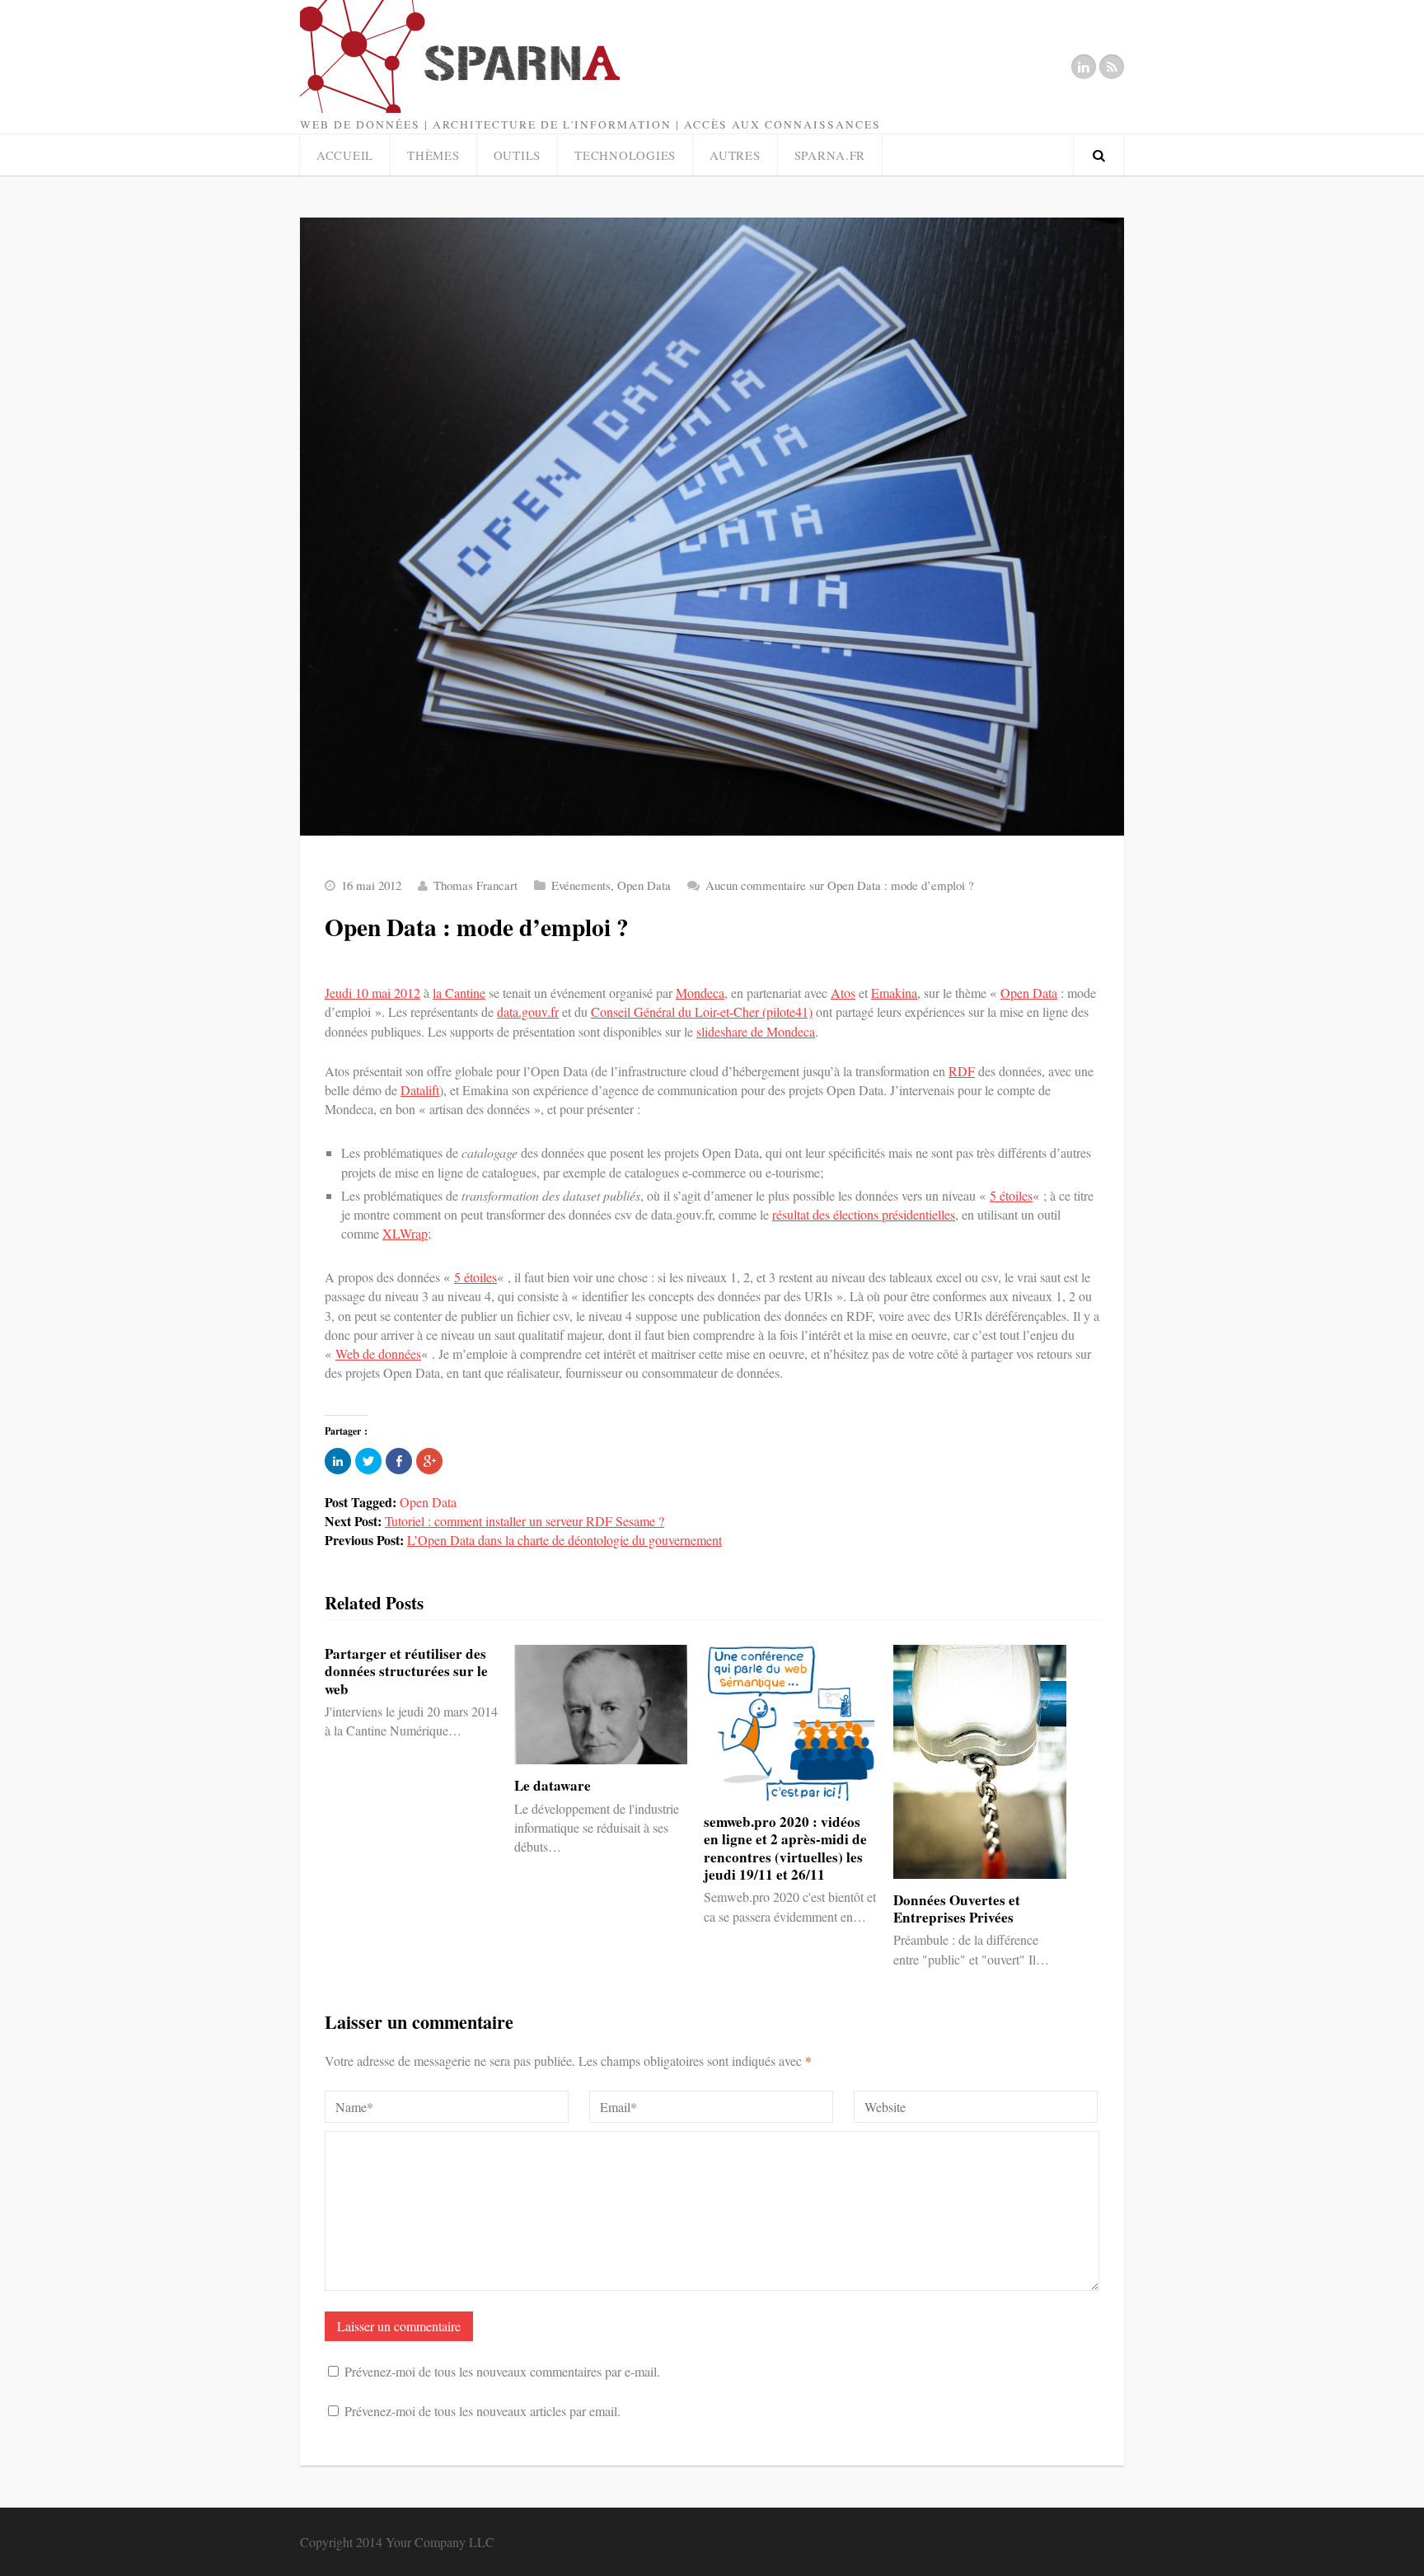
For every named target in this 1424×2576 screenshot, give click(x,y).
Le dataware (553, 1785)
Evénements (581, 885)
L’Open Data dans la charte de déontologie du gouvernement (564, 1540)
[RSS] (1112, 67)
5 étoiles (1011, 1195)
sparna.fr (830, 155)
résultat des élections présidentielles (864, 1214)
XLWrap (405, 1233)
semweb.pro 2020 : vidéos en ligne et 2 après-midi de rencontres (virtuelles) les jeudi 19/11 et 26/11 (785, 1848)
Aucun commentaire (840, 885)
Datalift (420, 1090)
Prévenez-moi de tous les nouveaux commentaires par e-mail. (502, 2371)
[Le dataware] (601, 1705)
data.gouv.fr (528, 1012)
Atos (843, 993)
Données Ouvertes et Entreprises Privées (957, 1909)
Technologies (625, 155)
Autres (735, 155)
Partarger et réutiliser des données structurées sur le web (406, 1671)
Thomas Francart (475, 885)
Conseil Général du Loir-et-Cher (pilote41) (702, 1012)
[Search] (1098, 155)
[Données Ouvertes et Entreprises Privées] (980, 1762)
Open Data (644, 885)
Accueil (345, 155)
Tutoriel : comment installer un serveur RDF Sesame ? (525, 1521)
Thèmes (433, 155)
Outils (517, 155)
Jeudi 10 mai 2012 (372, 993)
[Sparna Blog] (534, 56)
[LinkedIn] (1084, 67)
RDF (962, 1071)
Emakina (894, 993)
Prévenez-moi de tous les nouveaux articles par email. (482, 2411)
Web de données (378, 1354)
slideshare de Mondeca (756, 1031)
